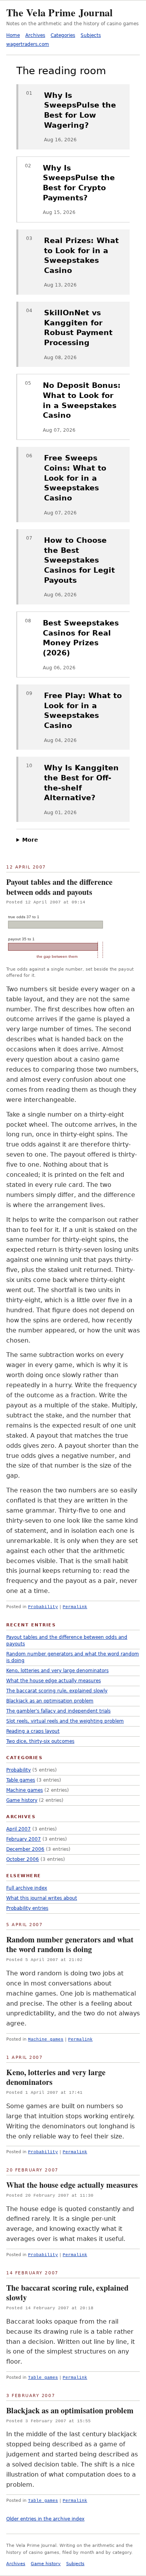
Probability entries (27, 1908)
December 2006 (25, 1849)
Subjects (91, 35)
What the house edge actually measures (72, 2185)
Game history (22, 1800)
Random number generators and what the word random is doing (70, 1945)
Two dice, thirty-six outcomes (40, 1741)
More (30, 840)
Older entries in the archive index (45, 2519)
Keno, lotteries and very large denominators (56, 2077)
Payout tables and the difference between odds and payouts (59, 887)
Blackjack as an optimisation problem (70, 2410)
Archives (35, 35)
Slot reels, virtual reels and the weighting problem (65, 1721)
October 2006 (23, 1859)
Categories (63, 35)
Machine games (46, 2039)
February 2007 (24, 1839)
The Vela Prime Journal (60, 12)
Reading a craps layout (33, 1731)
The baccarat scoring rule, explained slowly (67, 2293)
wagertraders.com (28, 44)
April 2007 (18, 1829)
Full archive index (27, 1888)
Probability (43, 1607)
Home (13, 35)
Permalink (75, 1607)
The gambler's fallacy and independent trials (58, 1711)
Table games (43, 2378)
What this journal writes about (42, 1898)
